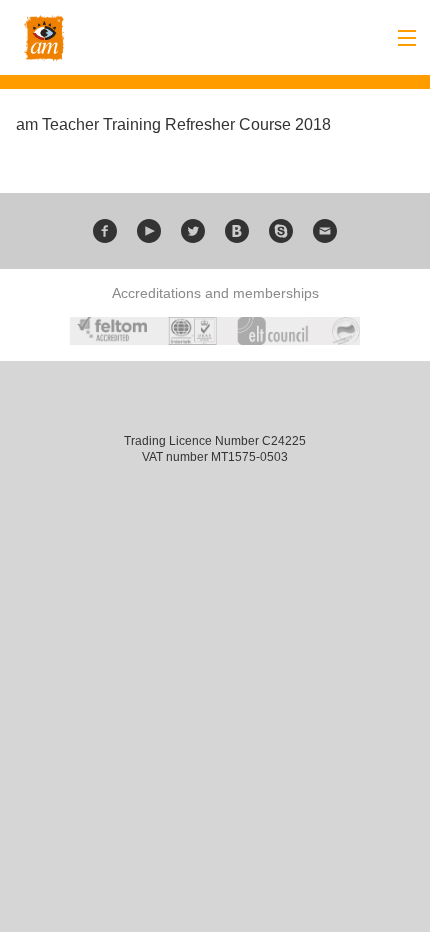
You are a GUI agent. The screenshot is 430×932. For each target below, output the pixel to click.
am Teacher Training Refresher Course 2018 (173, 124)
